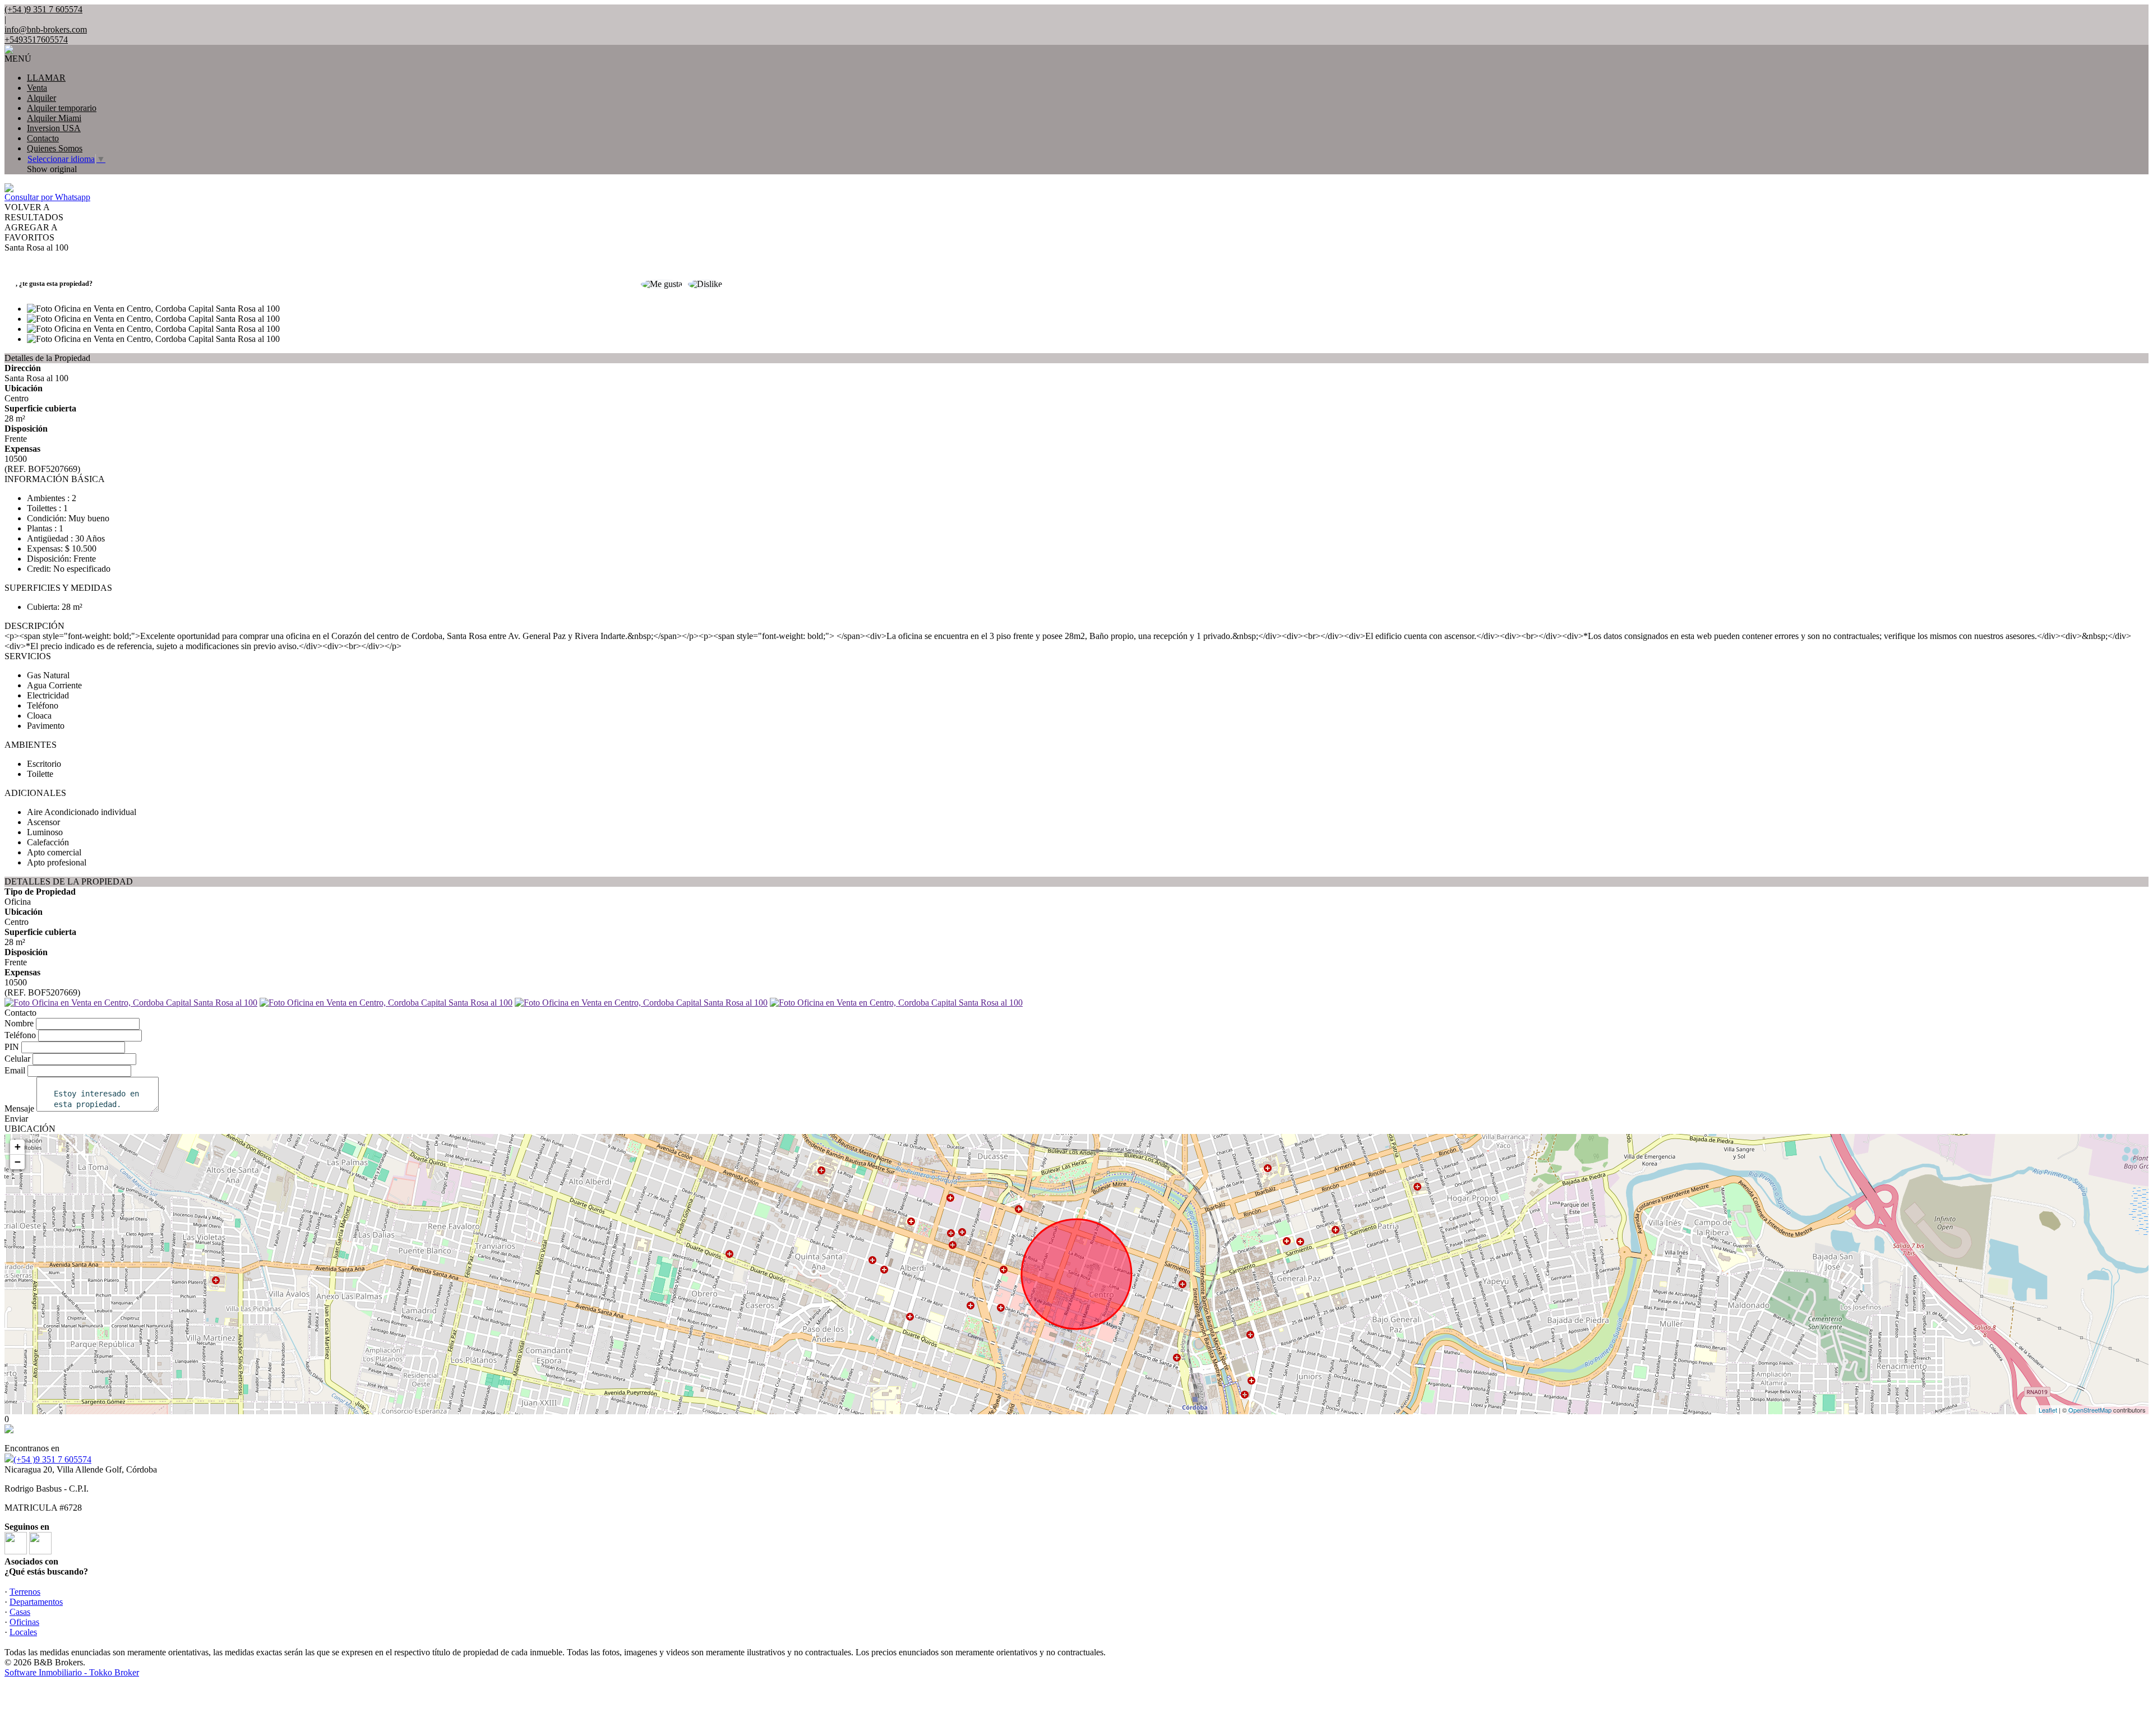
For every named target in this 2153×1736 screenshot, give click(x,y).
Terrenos (25, 1592)
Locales (23, 1632)
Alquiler (41, 98)
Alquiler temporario (62, 108)
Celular (17, 1059)
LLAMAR (46, 78)
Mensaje (19, 1108)
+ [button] (18, 1147)
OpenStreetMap (2090, 1410)
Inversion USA (54, 128)
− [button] (18, 1162)
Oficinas (24, 1622)
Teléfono (20, 1035)
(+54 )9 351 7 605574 (52, 1459)
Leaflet (2048, 1410)
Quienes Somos (55, 148)
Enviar (16, 1119)
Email (15, 1070)
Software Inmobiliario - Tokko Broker (72, 1672)
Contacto (43, 138)
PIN (12, 1047)
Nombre (19, 1023)
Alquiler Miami (54, 118)
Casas (20, 1612)
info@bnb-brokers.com (46, 29)
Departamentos (36, 1602)
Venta (37, 88)
